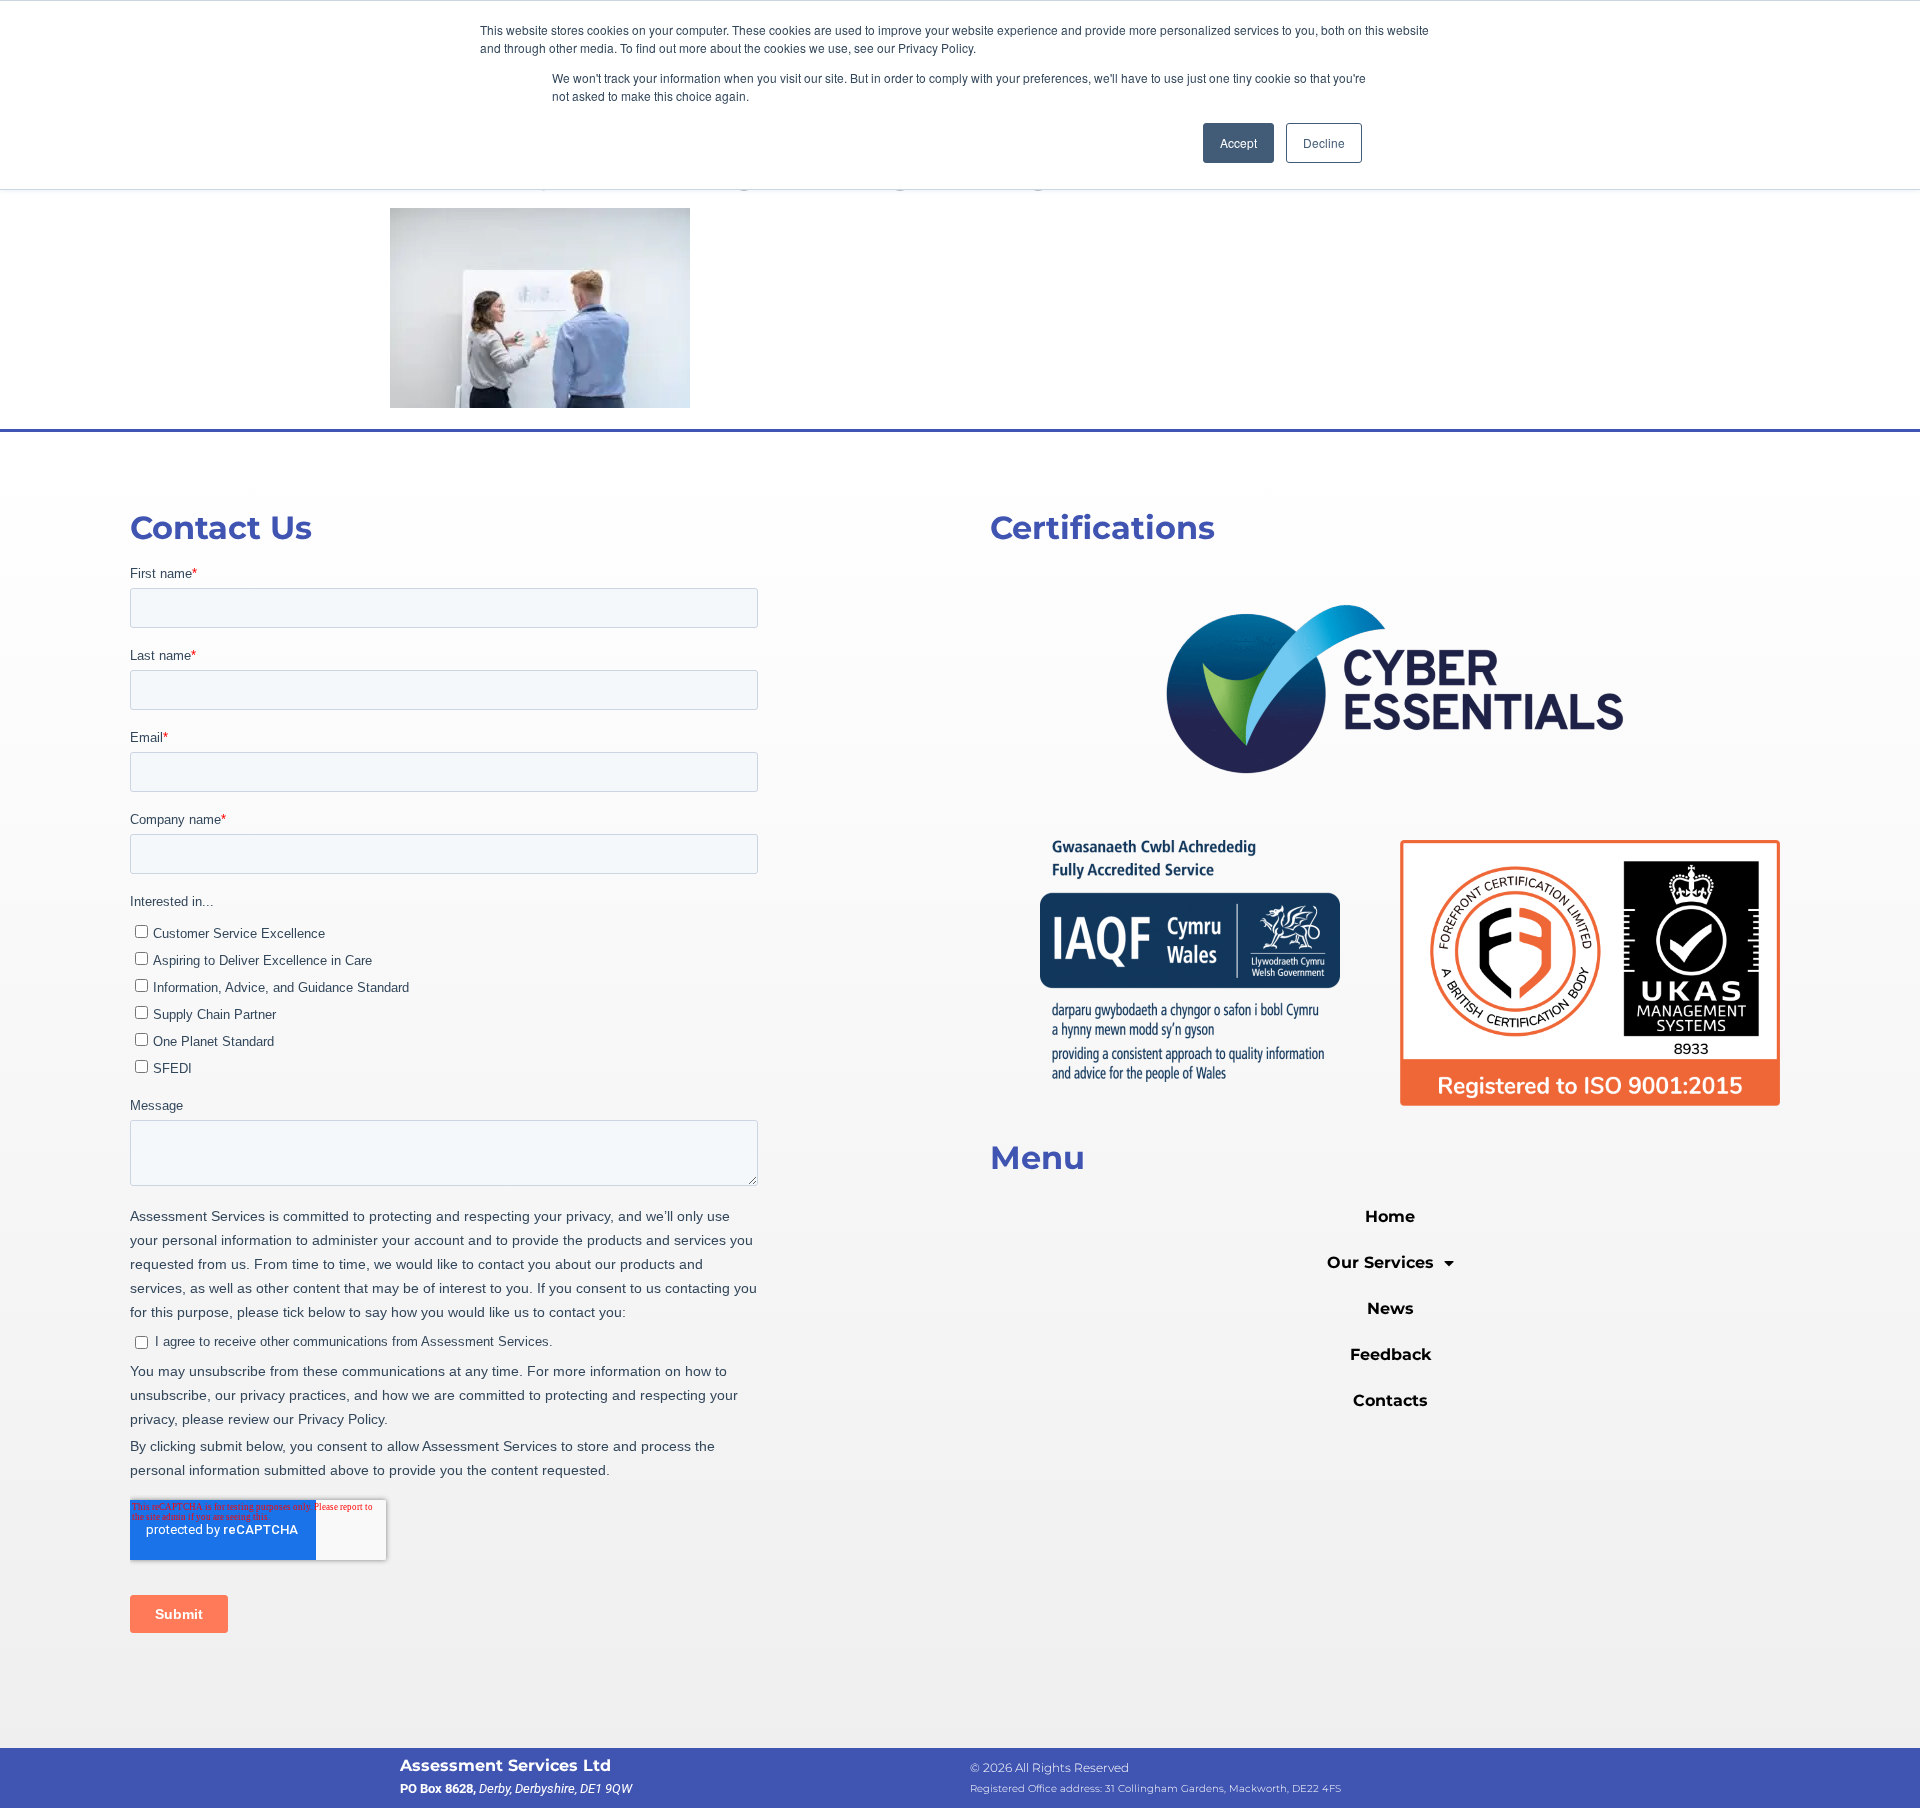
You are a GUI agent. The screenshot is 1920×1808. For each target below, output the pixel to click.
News (1390, 1308)
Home (1390, 1216)
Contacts (1390, 1400)
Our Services (1380, 1262)
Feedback (1390, 1354)
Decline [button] (1324, 142)
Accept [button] (1238, 142)
